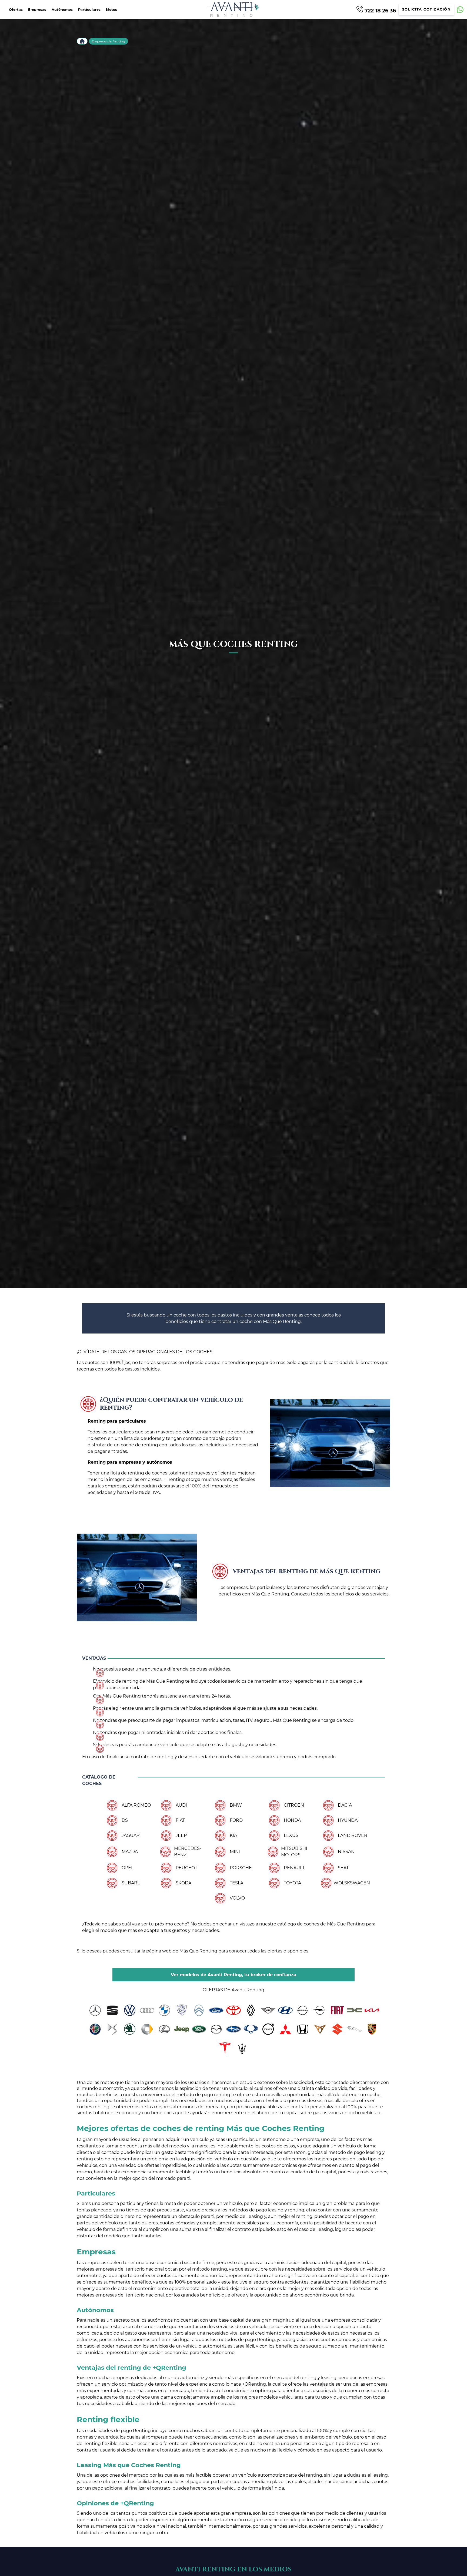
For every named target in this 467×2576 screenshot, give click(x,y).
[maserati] (242, 2048)
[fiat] (337, 2010)
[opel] (320, 2010)
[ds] (112, 2029)
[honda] (303, 2029)
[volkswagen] (130, 2010)
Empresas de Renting (109, 41)
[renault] (251, 2010)
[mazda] (216, 2029)
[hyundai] (285, 2010)
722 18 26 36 (380, 10)
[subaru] (234, 2029)
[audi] (147, 2010)
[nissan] (303, 2010)
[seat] (112, 2010)
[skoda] (130, 2029)
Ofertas (16, 10)
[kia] (372, 2010)
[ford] (216, 2010)
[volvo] (268, 2029)
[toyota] (234, 2010)
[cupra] (320, 2029)
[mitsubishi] (285, 2029)
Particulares (89, 10)
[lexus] (164, 2029)
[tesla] (225, 2048)
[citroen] (199, 2010)
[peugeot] (182, 2010)
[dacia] (355, 2010)
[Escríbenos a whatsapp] (460, 10)
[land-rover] (199, 2029)
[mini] (268, 2010)
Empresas (37, 10)
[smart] (147, 2029)
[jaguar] (355, 2029)
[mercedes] (95, 2010)
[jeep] (182, 2029)
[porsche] (372, 2029)
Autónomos (62, 10)
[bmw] (164, 2010)
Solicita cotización (426, 9)
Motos (111, 10)
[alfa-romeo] (95, 2029)
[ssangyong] (251, 2029)
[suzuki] (337, 2029)
